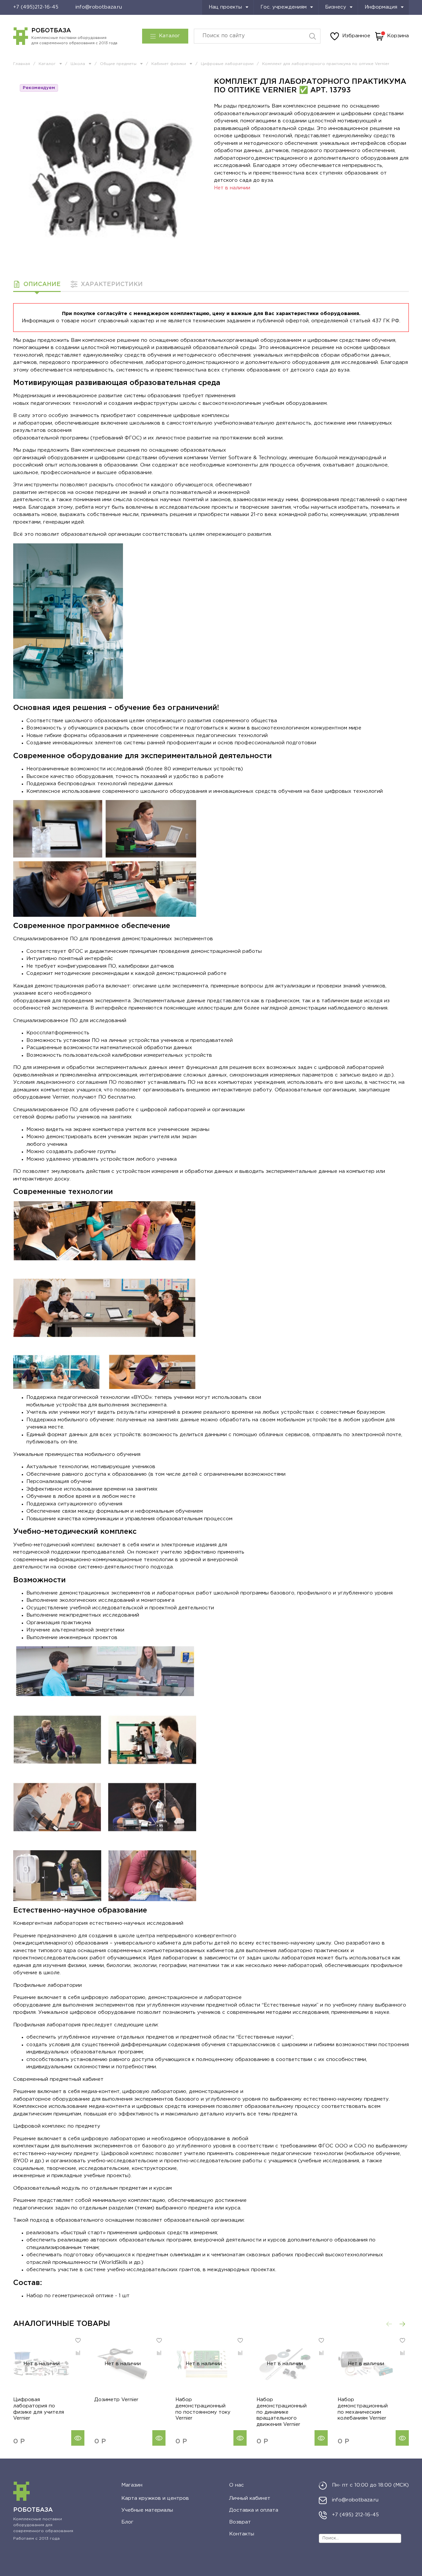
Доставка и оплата (254, 2510)
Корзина (398, 36)
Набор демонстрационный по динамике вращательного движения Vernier (282, 2412)
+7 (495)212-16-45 (36, 7)
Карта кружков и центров (155, 2498)
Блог (127, 2522)
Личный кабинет (250, 2498)
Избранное (356, 36)
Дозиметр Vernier (116, 2400)
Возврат (240, 2522)
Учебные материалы (147, 2510)
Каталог (169, 36)
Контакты (242, 2534)
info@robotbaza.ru (99, 7)
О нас (237, 2485)
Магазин (132, 2485)
